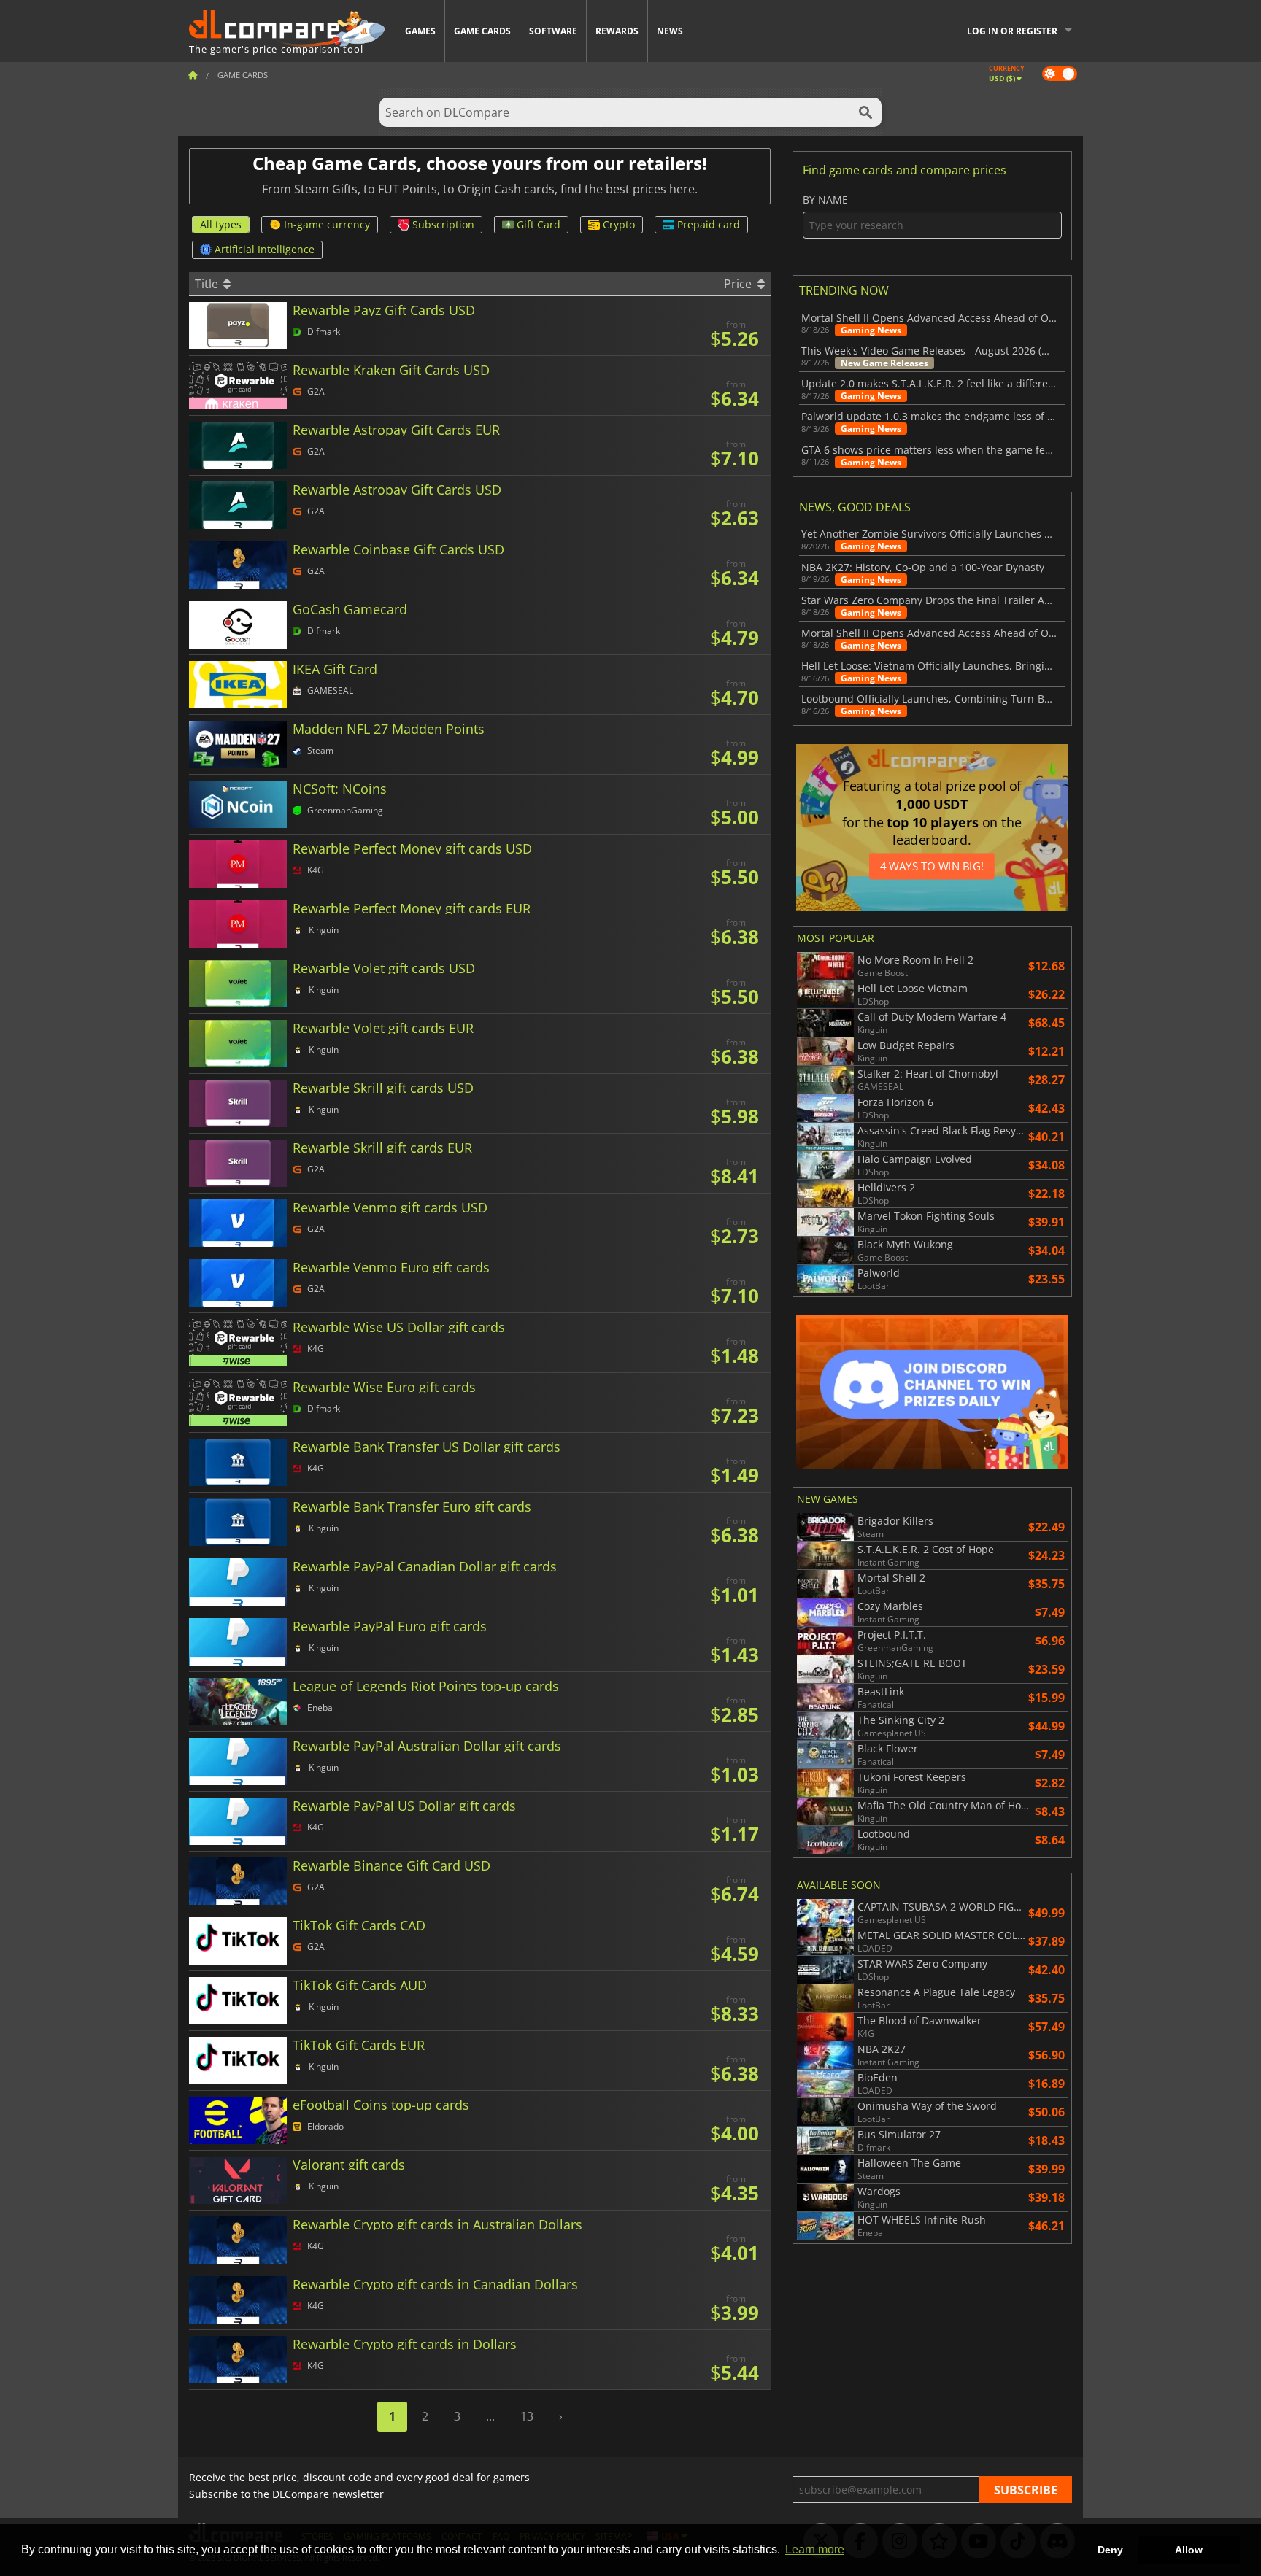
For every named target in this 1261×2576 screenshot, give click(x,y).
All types (221, 224)
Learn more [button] (815, 2549)
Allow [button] (1189, 2550)
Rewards (617, 31)
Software (553, 31)
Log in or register (1012, 31)
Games (420, 31)
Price (739, 284)
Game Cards (482, 31)
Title (208, 284)
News (670, 31)
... (490, 2416)
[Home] (193, 75)
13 (527, 2416)
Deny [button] (1110, 2550)
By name (825, 200)
